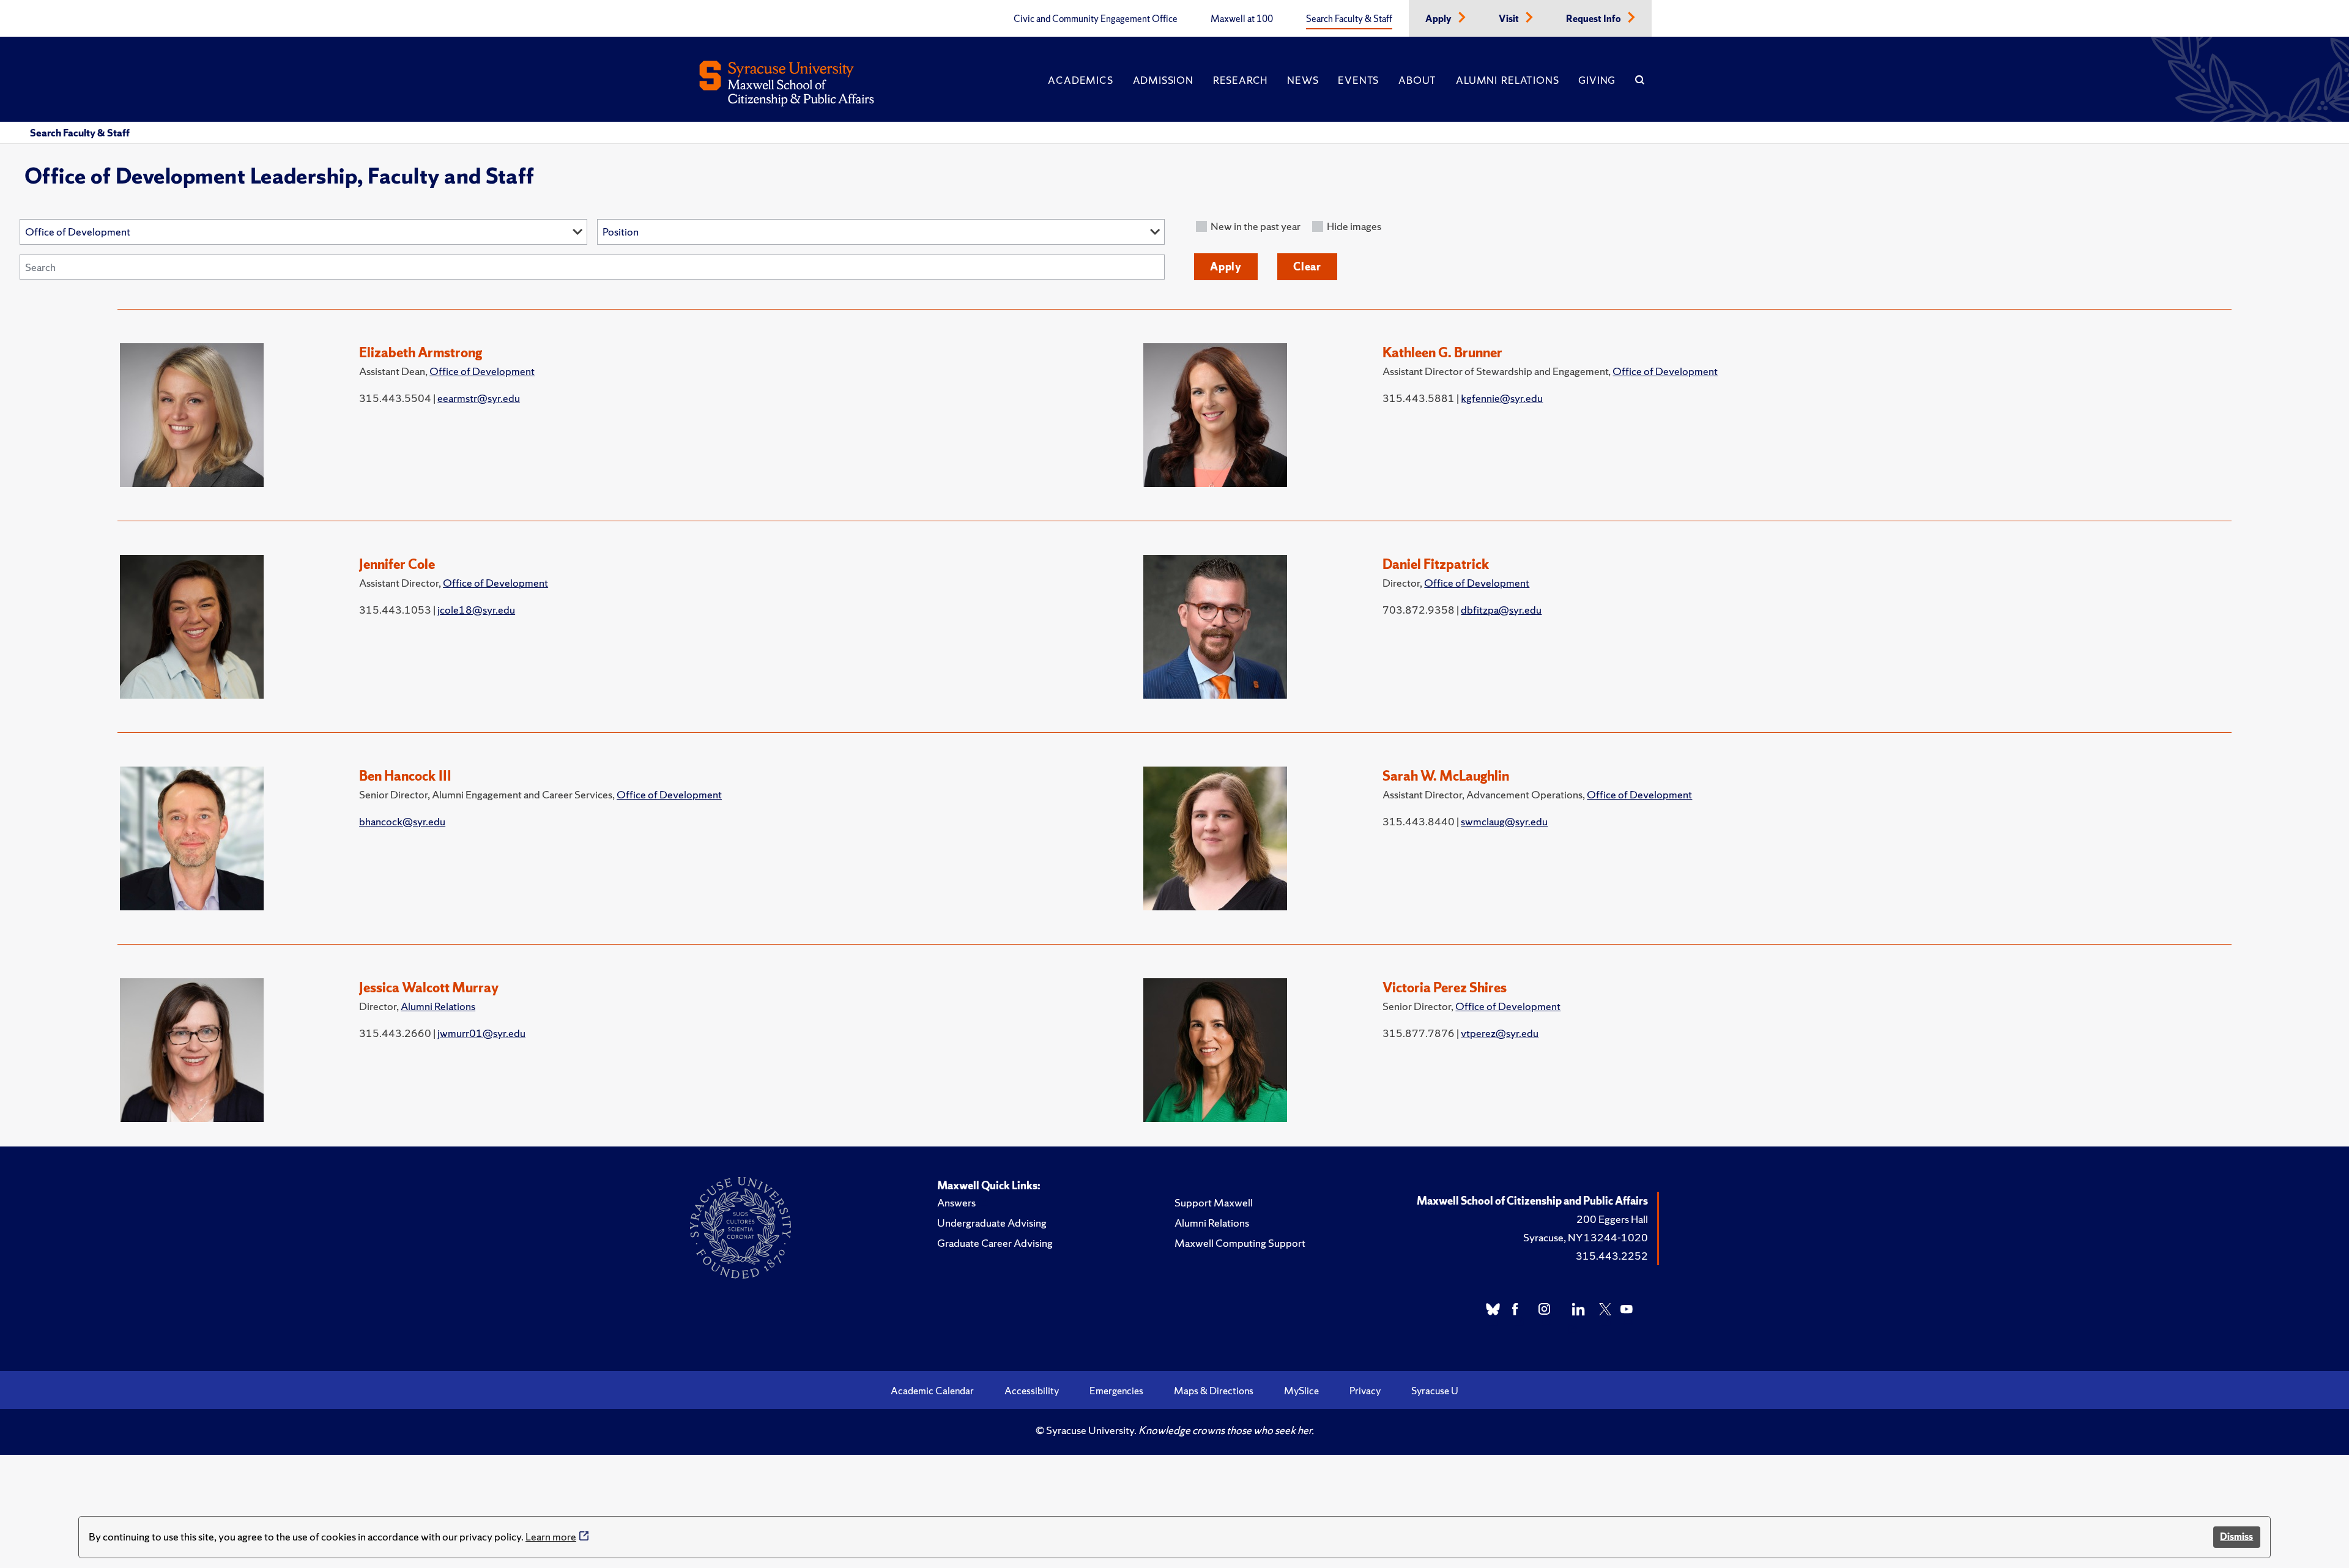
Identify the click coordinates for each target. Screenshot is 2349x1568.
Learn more (551, 1536)
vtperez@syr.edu (1500, 1033)
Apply (1439, 19)
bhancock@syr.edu (402, 821)
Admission (1163, 80)
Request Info (1594, 19)
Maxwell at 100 (1242, 19)
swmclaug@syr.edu (1504, 821)
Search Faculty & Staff (1349, 19)
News (1303, 80)
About (1417, 80)
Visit (1510, 19)
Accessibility (1032, 1391)
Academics (1080, 80)
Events (1358, 80)
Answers (956, 1202)
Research (1240, 80)
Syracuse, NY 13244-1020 (1586, 1237)
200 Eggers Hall (1612, 1219)
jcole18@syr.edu (476, 610)
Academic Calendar (932, 1391)
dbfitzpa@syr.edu (1501, 610)
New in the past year (1256, 226)
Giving (1597, 80)
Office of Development (482, 371)
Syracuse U (1435, 1391)
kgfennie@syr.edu (1502, 398)
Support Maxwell (1214, 1202)
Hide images (1354, 226)
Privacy (1365, 1391)
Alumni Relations (1507, 80)
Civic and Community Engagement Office (1096, 19)
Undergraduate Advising (992, 1223)
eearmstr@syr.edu (479, 398)
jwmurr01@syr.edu (481, 1033)
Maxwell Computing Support (1240, 1243)
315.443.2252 (1612, 1256)
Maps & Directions (1214, 1391)
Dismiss (2236, 1536)
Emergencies (1116, 1391)
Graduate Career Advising (995, 1243)
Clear (1307, 266)
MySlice (1301, 1391)
